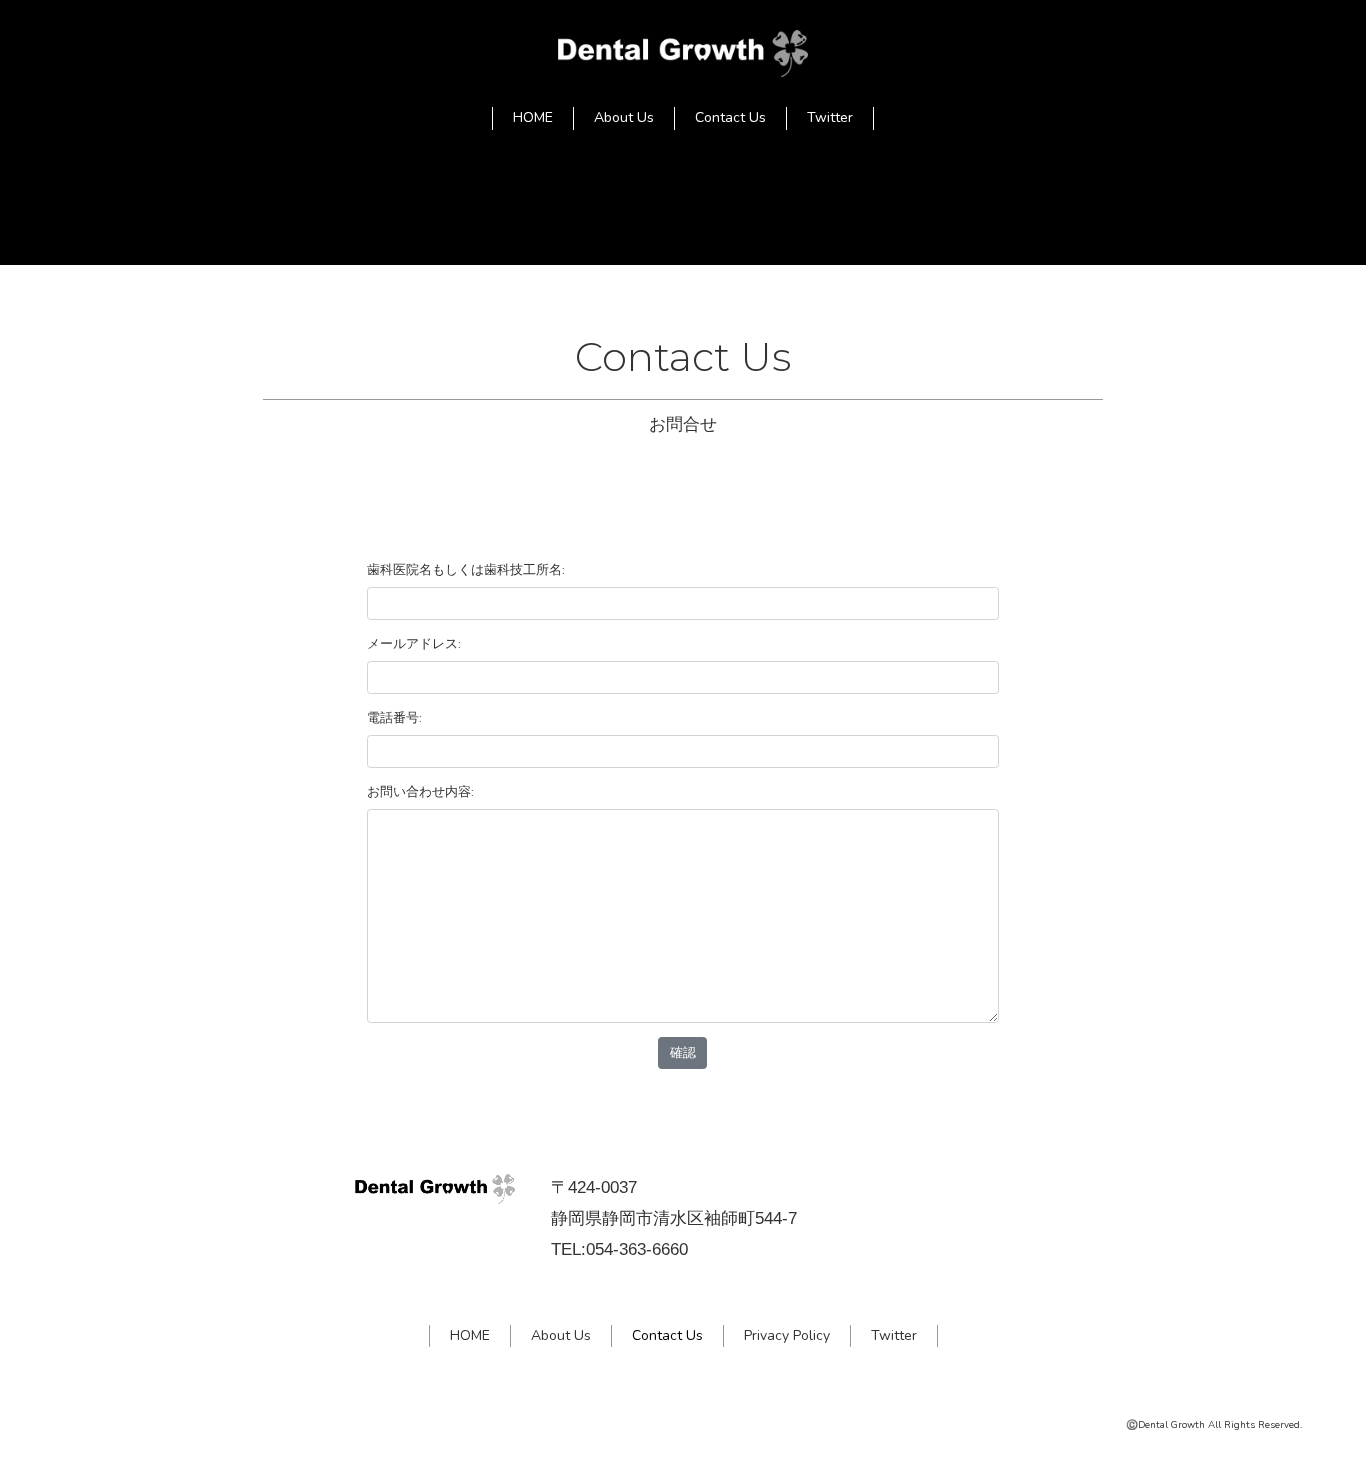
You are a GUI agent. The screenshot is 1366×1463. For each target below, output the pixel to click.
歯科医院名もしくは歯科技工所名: (466, 569)
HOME (533, 117)
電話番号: (394, 717)
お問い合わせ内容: (420, 791)
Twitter (830, 117)
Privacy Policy (787, 1335)
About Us (624, 117)
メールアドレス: (414, 643)
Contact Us (730, 117)
